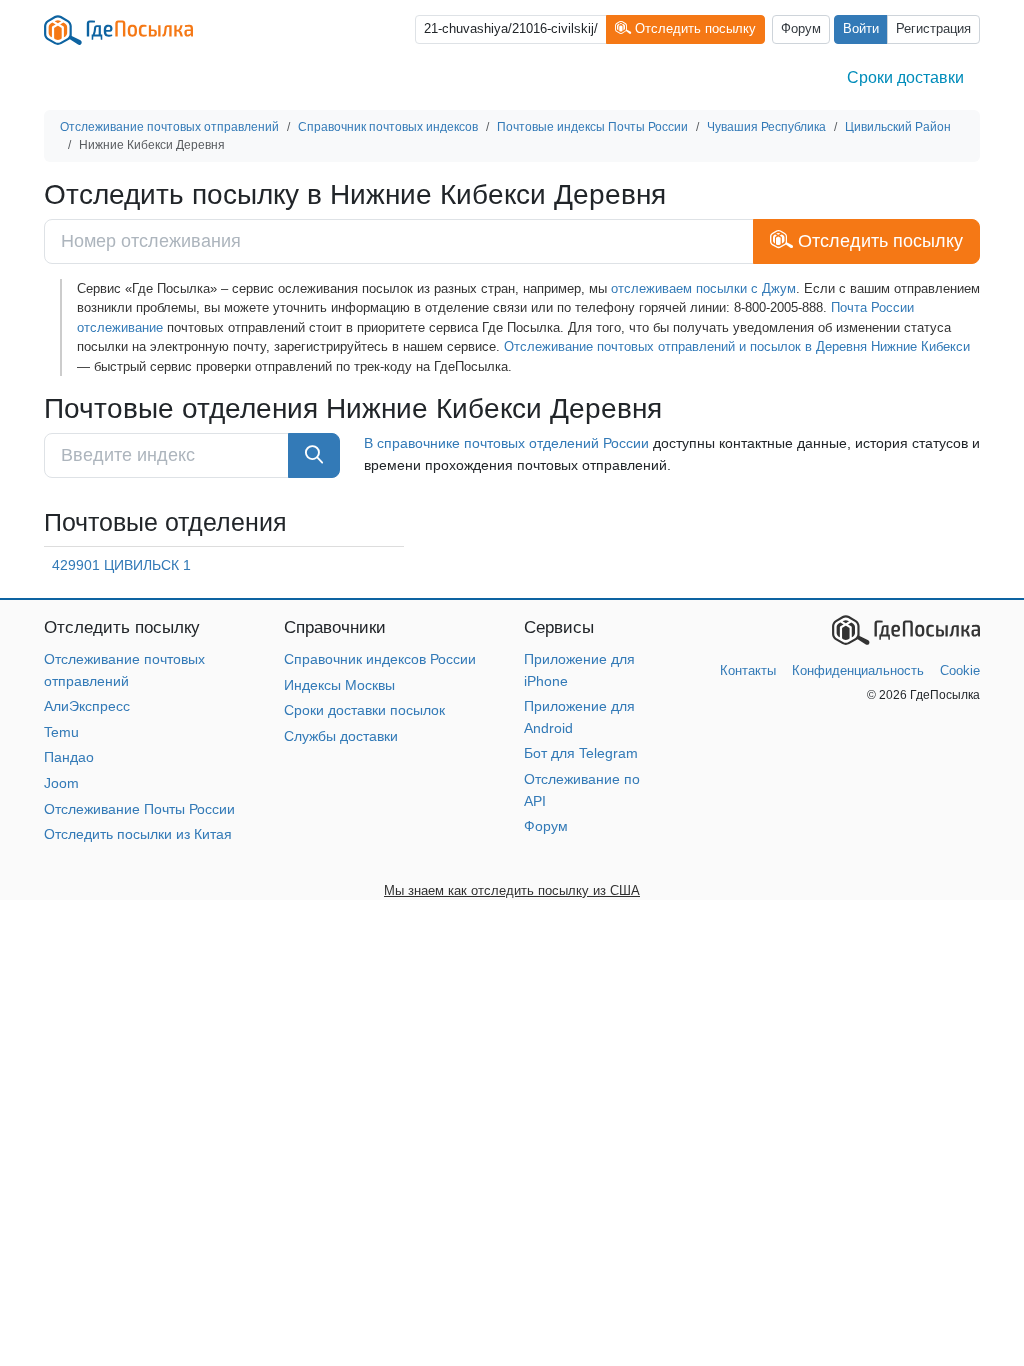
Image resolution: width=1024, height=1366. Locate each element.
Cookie (960, 670)
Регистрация (933, 29)
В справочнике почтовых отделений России (506, 443)
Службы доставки (341, 736)
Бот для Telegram (581, 753)
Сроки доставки (905, 77)
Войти (861, 29)
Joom (61, 783)
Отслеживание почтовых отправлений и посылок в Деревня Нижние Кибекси (737, 346)
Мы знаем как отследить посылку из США (512, 890)
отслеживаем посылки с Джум (703, 288)
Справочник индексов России (380, 659)
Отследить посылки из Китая (138, 834)
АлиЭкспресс (87, 706)
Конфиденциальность (858, 670)
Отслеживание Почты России (139, 809)
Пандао (69, 757)
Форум (801, 29)
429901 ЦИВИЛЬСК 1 (121, 565)
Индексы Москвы (339, 685)
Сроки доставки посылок (364, 710)
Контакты (748, 670)
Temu (61, 732)
